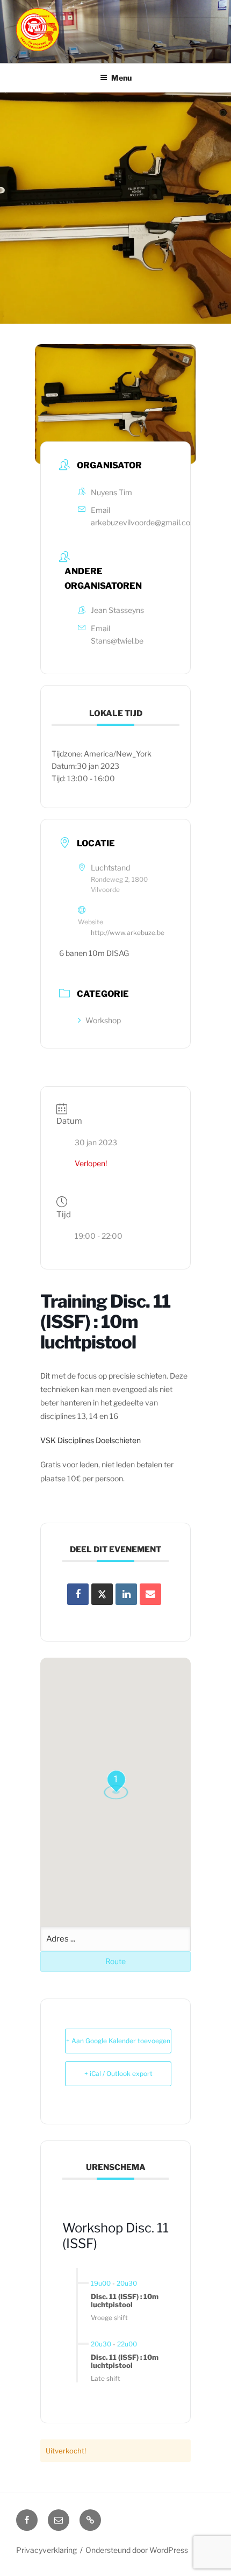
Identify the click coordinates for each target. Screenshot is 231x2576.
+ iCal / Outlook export (118, 2074)
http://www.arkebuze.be (128, 933)
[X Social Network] (102, 1594)
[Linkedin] (126, 1594)
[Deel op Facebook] (78, 1594)
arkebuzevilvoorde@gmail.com (144, 522)
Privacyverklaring (46, 2550)
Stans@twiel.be (117, 641)
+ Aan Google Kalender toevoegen (118, 2041)
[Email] (150, 1594)
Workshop (103, 1020)
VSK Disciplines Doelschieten (91, 1440)
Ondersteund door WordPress (137, 2550)
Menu (121, 78)
